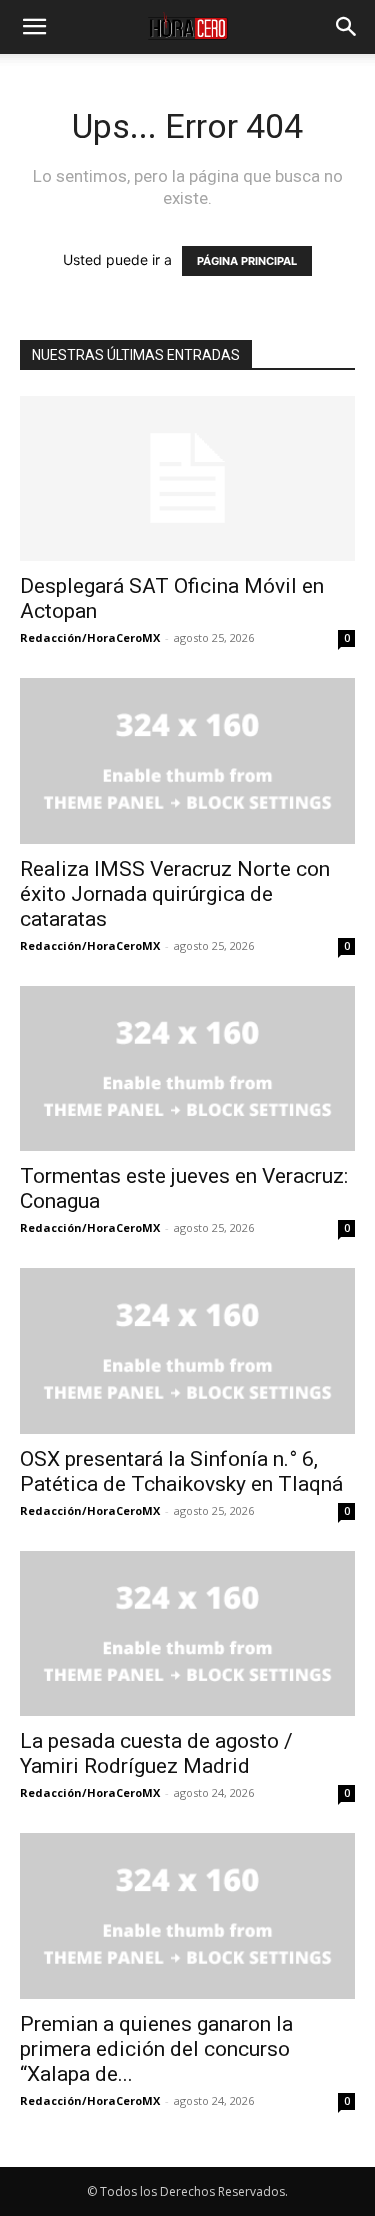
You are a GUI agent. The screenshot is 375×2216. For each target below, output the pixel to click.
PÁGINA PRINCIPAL (247, 261)
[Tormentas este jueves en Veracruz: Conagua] (187, 1068)
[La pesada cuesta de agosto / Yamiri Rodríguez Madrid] (187, 1633)
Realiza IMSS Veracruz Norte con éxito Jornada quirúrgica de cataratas (175, 894)
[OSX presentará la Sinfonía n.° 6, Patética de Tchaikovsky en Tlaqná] (187, 1350)
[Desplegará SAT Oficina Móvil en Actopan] (187, 478)
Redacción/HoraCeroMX (90, 637)
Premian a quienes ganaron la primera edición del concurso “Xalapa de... (156, 2049)
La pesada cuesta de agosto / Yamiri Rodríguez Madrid (156, 1753)
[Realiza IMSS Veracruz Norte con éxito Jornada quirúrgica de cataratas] (187, 760)
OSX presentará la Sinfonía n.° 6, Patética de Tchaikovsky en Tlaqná (181, 1471)
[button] (34, 27)
